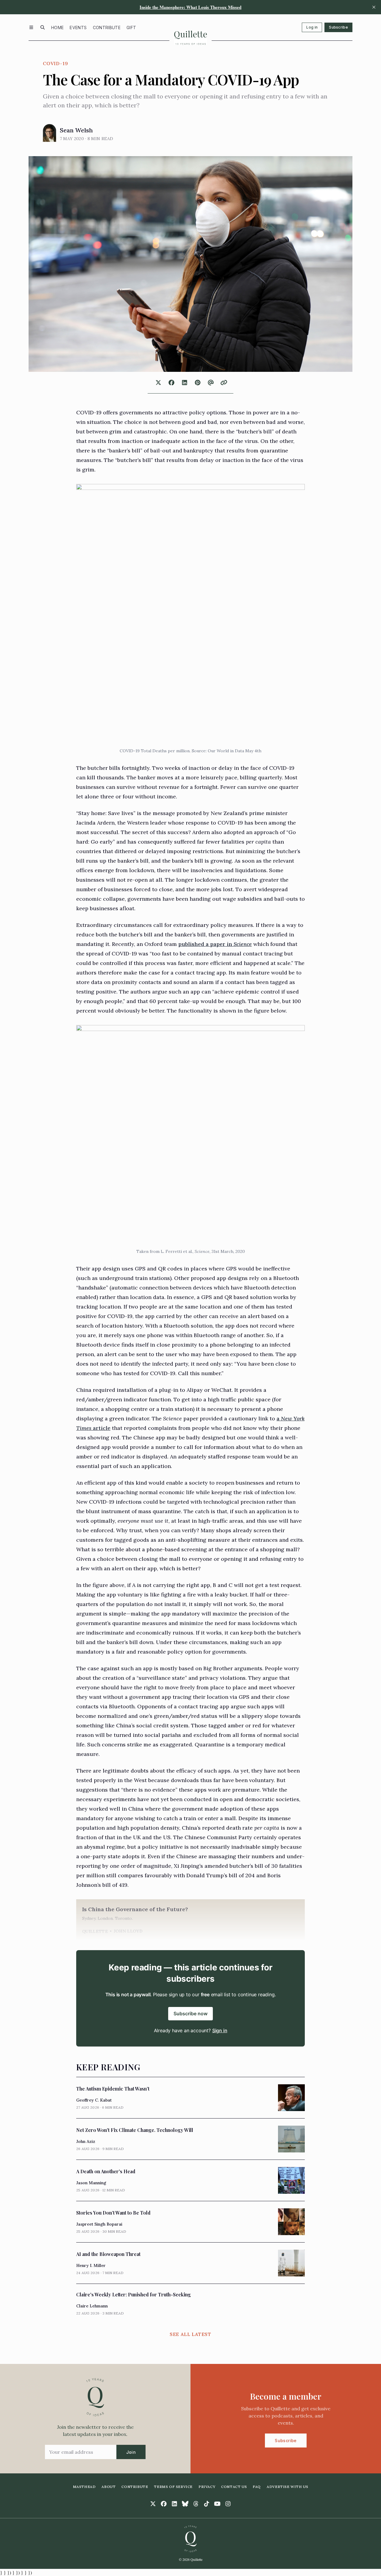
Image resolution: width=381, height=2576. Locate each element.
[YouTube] (217, 2504)
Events (78, 28)
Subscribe (338, 27)
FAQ (257, 2487)
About (108, 2487)
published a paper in (215, 944)
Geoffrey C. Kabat (94, 2100)
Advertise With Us (287, 2487)
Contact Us (234, 2487)
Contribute (107, 28)
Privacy (207, 2487)
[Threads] (196, 2504)
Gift (131, 28)
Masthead (84, 2487)
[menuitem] (57, 27)
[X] (153, 2504)
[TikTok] (207, 2504)
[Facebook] (164, 2504)
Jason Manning (91, 2183)
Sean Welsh (76, 130)
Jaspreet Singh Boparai (99, 2224)
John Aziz (86, 2141)
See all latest (190, 2334)
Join (131, 2452)
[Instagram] (228, 2504)
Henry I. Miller (91, 2265)
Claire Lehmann (92, 2306)
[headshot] (50, 133)
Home (57, 28)
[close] (374, 7)
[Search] (43, 27)
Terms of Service (173, 2487)
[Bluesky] (185, 2504)
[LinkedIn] (174, 2504)
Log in (312, 27)
